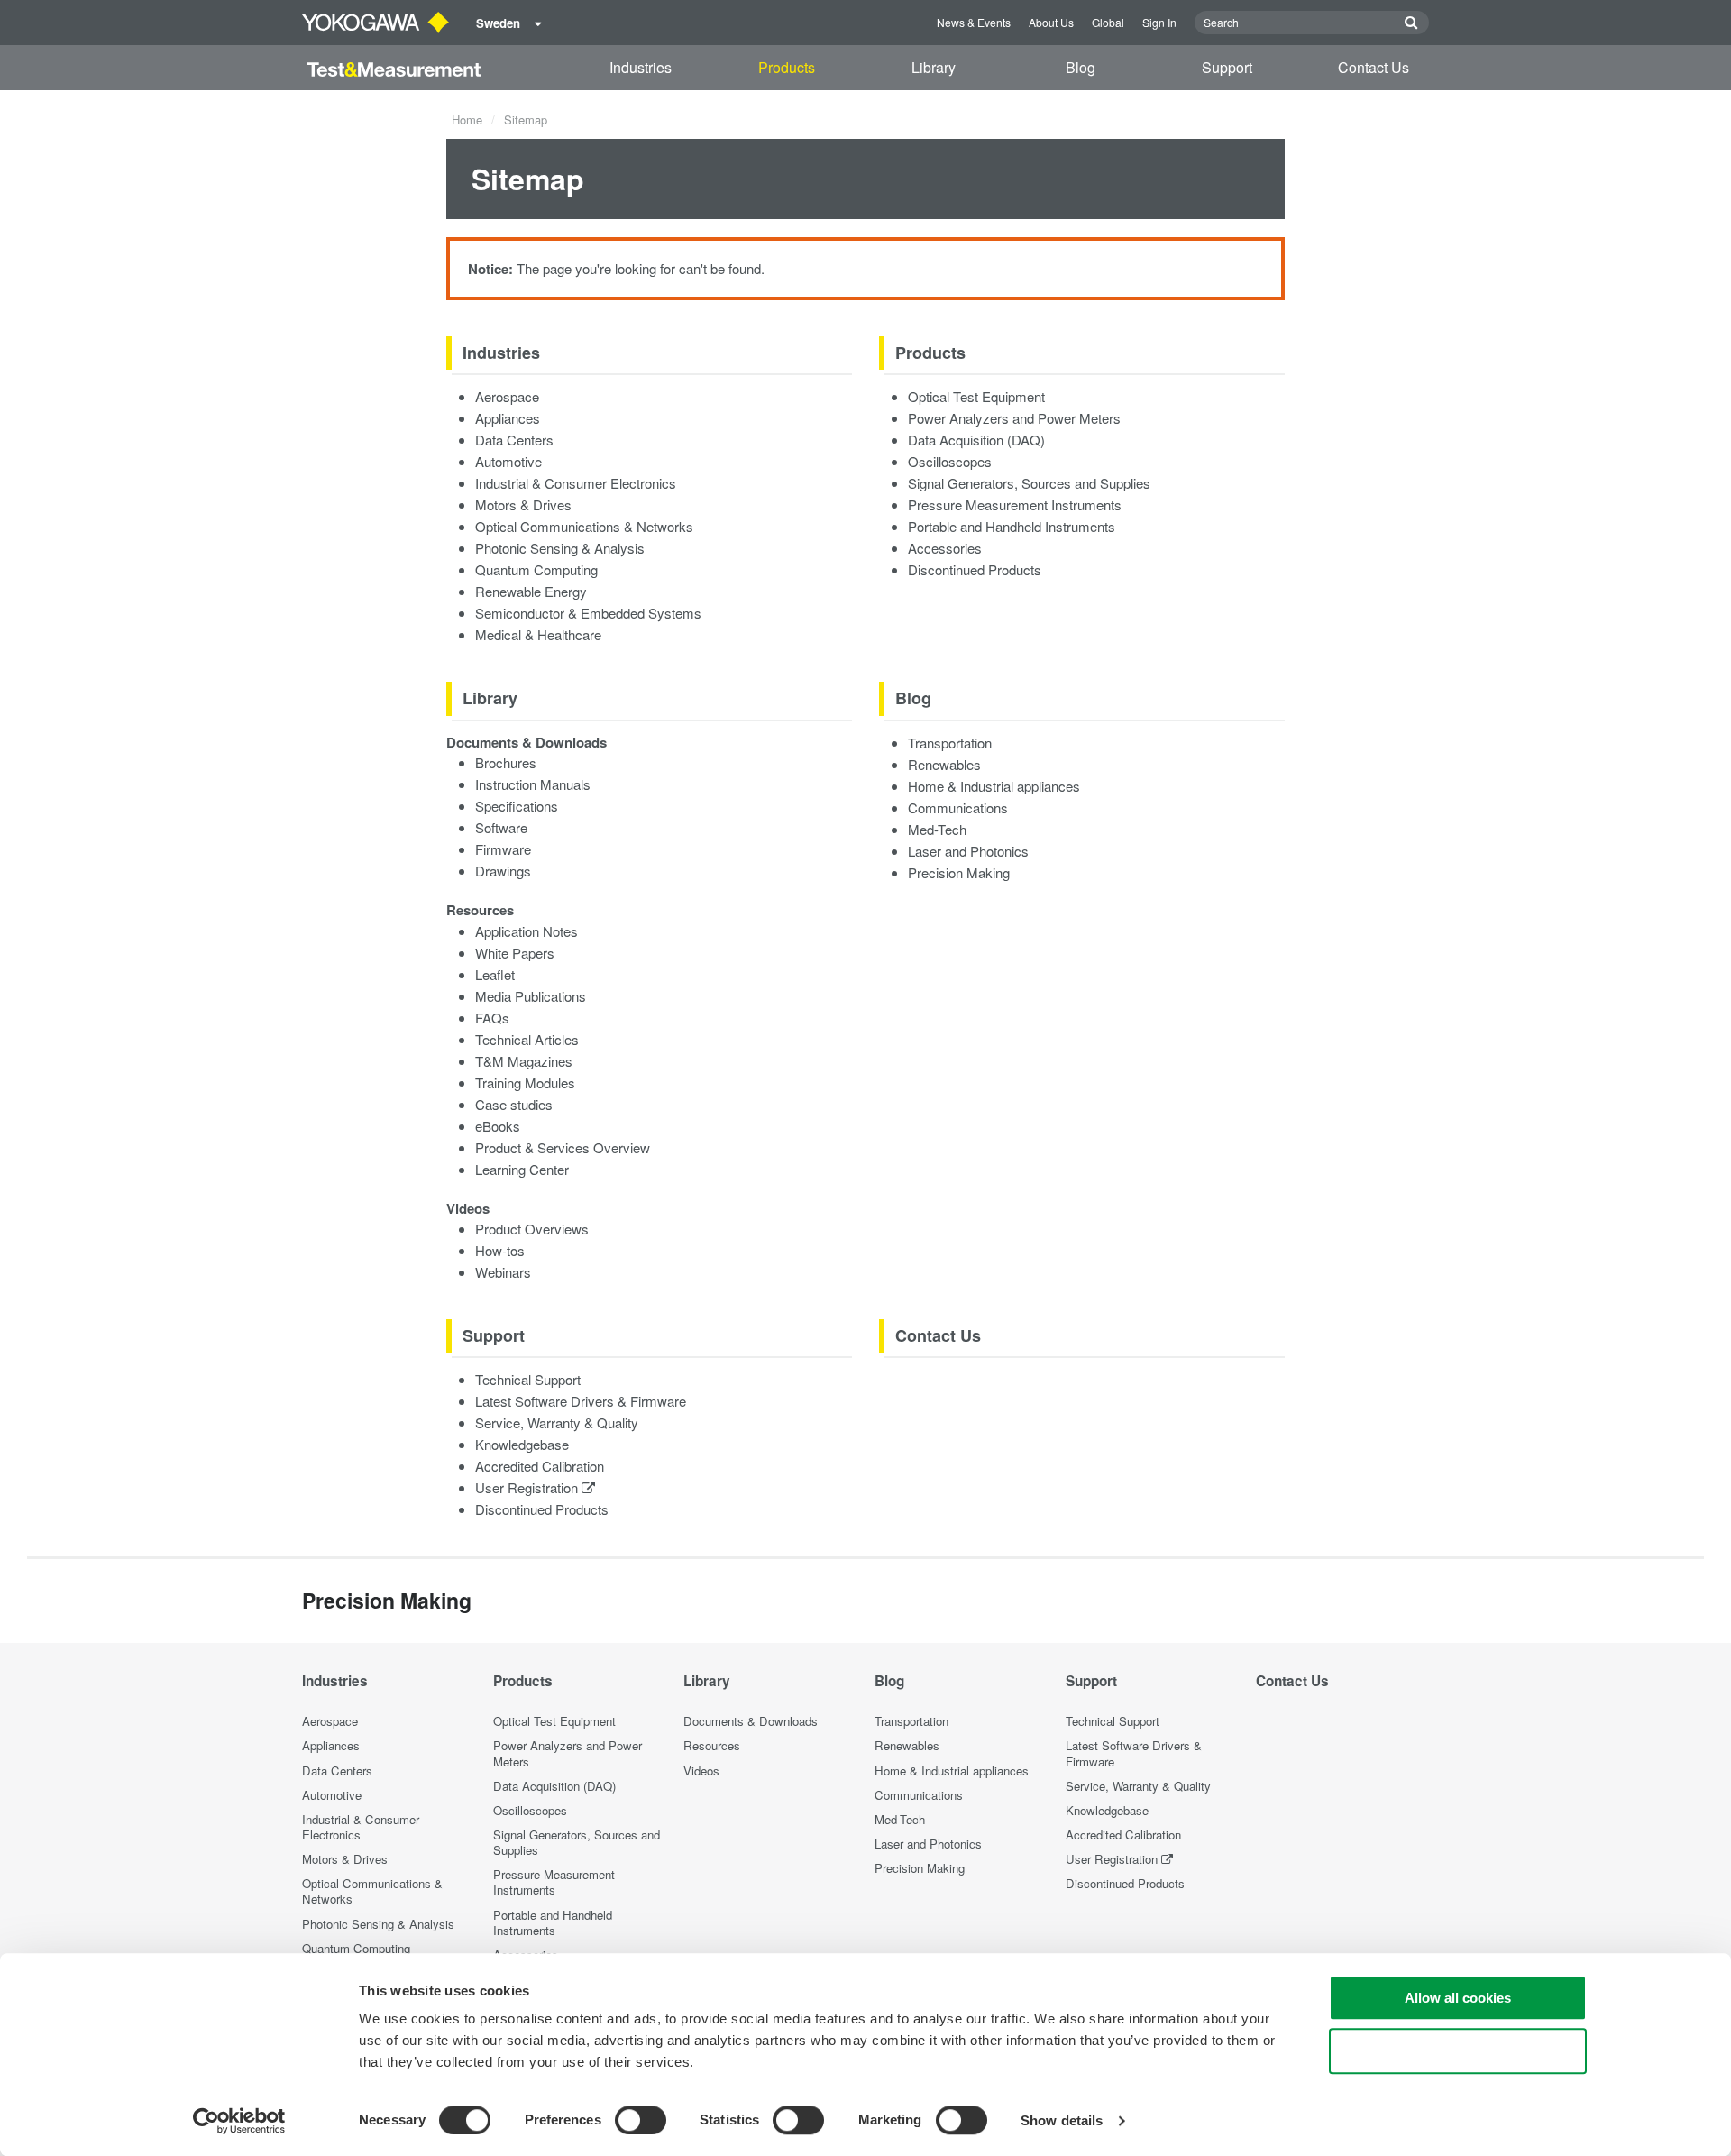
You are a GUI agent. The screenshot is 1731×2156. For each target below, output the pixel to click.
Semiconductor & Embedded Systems (588, 613)
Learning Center (522, 1169)
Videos (468, 1208)
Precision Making (959, 872)
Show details (1062, 2120)
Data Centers (514, 440)
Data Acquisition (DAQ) (976, 440)
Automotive (508, 461)
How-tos (500, 1250)
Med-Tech (937, 829)
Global (1108, 22)
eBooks (498, 1126)
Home (467, 119)
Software (501, 827)
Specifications (517, 806)
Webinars (503, 1272)
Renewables (944, 764)
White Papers (515, 953)
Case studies (514, 1104)
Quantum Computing (536, 569)
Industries (641, 67)
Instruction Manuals (533, 784)
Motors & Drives (523, 505)
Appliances (508, 418)
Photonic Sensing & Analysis (560, 548)
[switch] (641, 2120)
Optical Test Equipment (976, 396)
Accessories (945, 548)
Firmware (503, 849)
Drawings (503, 871)
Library (934, 67)
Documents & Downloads (527, 742)
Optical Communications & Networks (584, 526)
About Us (1051, 22)
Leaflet (495, 974)
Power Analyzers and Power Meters (1014, 418)
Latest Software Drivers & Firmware (581, 1401)
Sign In (1159, 22)
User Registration (528, 1487)
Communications (958, 807)
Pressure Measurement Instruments (1015, 505)
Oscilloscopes (950, 461)
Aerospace (507, 396)
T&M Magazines (524, 1061)
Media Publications (531, 996)
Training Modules (525, 1083)
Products (787, 67)
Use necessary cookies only (1458, 2051)
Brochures (506, 762)
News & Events (974, 22)
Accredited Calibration (540, 1466)
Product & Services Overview (563, 1147)
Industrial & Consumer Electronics (576, 483)
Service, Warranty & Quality (557, 1422)
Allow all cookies (1458, 1998)
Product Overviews (532, 1229)
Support (1227, 67)
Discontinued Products (975, 569)
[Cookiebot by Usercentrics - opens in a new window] (239, 2121)
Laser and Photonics (968, 851)
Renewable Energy (531, 591)
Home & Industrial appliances (994, 786)
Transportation (950, 743)
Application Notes (527, 931)
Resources (480, 910)
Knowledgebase (522, 1444)
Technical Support (528, 1379)
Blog (1081, 67)
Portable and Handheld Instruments (1012, 526)
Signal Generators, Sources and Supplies (1029, 483)
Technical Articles (527, 1039)
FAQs (492, 1018)
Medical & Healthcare (538, 634)
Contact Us (1374, 67)
